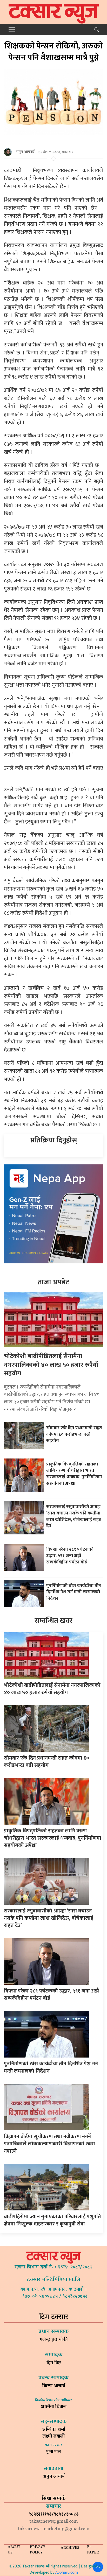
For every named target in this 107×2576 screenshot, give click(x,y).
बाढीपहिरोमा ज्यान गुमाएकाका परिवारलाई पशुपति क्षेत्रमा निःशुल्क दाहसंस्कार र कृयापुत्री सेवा (52, 2220)
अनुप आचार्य (25, 152)
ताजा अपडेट (53, 1282)
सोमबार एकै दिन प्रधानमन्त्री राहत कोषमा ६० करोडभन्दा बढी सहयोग (74, 1434)
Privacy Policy (38, 2550)
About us (14, 2550)
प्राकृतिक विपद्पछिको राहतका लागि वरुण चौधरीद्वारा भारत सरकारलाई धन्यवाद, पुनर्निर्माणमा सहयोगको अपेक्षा (74, 1474)
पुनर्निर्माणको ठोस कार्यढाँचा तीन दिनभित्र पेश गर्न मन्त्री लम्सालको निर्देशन (74, 1592)
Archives (70, 2548)
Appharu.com (67, 2573)
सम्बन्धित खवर (53, 1621)
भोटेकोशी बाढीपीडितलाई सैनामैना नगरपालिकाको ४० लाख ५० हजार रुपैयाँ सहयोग (51, 1365)
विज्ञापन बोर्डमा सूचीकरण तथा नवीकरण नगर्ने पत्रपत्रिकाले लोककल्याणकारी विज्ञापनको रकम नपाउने (49, 2144)
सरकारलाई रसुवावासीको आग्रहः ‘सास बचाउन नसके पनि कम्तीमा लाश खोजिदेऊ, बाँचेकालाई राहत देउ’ (74, 1516)
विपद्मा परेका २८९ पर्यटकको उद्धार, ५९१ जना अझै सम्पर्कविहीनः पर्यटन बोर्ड (70, 1556)
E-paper (93, 2550)
